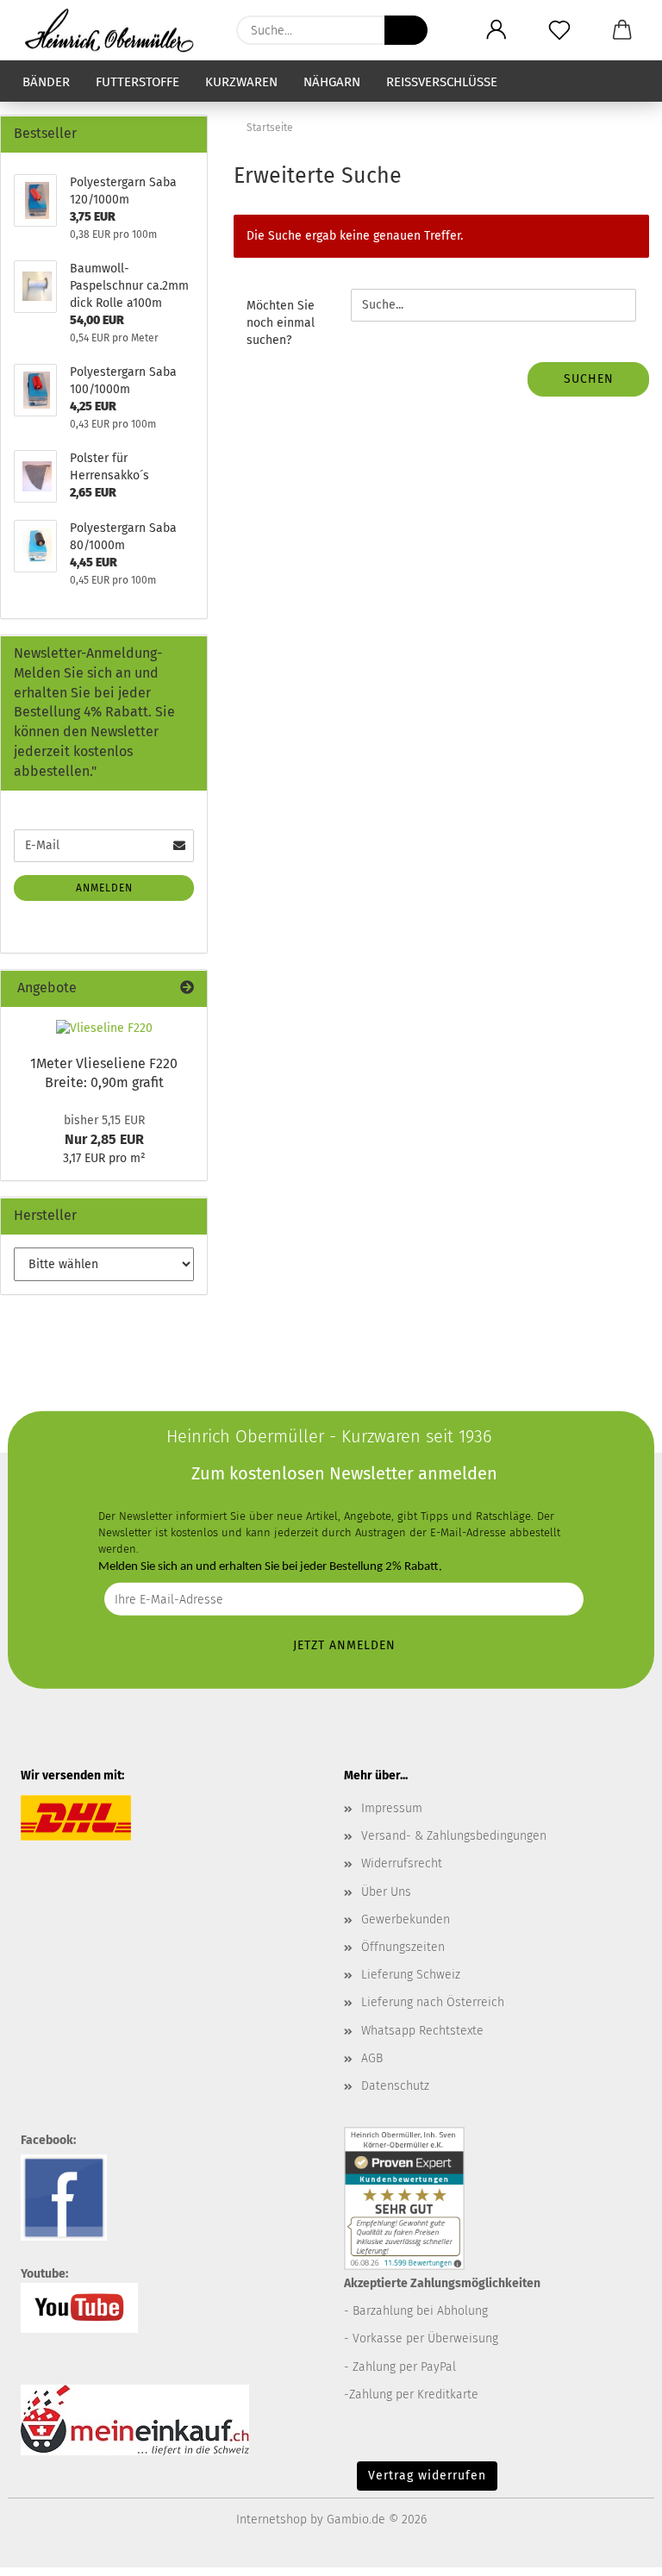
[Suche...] (406, 30)
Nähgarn (332, 82)
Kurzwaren (241, 82)
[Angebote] (187, 988)
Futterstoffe (137, 82)
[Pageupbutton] (615, 2550)
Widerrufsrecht (402, 1863)
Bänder (46, 82)
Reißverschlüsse (442, 82)
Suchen (589, 379)
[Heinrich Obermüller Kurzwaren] (116, 30)
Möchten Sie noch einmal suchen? (281, 323)
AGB (372, 2058)
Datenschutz (395, 2086)
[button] (496, 30)
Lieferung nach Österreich (433, 2002)
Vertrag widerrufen (427, 2476)
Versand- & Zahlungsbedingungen (454, 1836)
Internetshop (272, 2520)
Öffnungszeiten (403, 1947)
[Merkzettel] (559, 30)
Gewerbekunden (406, 1919)
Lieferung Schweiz (411, 1975)
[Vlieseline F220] (104, 1029)
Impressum (392, 1808)
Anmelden (104, 888)
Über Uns (386, 1892)
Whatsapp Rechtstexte (422, 2031)
